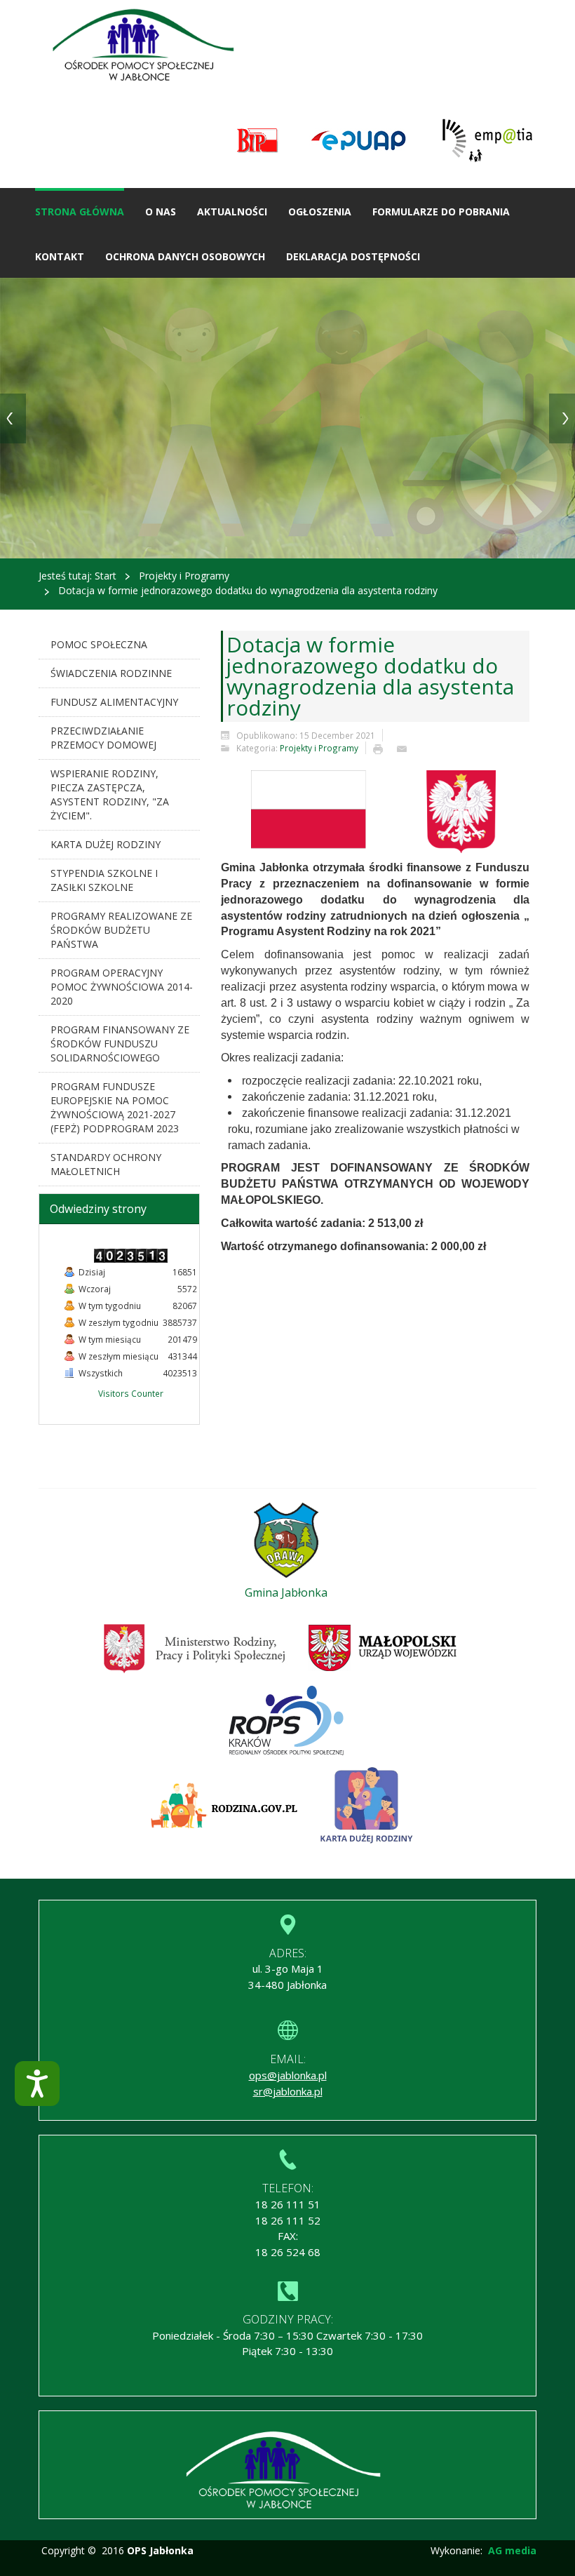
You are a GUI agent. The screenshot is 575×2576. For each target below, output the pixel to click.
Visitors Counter (131, 1393)
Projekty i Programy (184, 576)
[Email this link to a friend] (405, 748)
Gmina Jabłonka (286, 1592)
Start (106, 576)
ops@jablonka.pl (288, 2075)
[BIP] (258, 141)
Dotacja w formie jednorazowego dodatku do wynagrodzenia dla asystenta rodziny (370, 676)
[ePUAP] (358, 141)
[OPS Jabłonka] (148, 47)
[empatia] (487, 141)
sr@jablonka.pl (288, 2091)
